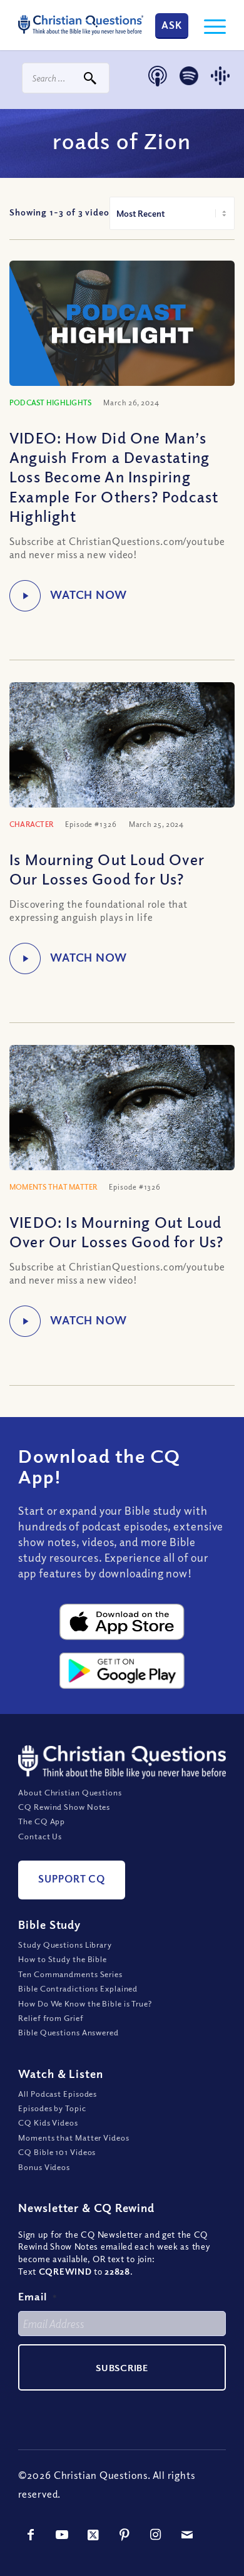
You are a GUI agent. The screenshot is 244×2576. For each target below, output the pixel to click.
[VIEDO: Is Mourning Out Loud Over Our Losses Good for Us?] (122, 1120)
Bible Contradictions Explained (78, 1988)
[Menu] (209, 25)
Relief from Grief (51, 2018)
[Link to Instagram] (156, 2535)
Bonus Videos (44, 2167)
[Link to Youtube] (62, 2535)
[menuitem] (209, 25)
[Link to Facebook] (31, 2535)
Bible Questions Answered (69, 2032)
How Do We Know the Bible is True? (85, 2003)
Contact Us (40, 1836)
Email (38, 2296)
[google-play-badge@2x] (122, 1671)
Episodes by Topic (52, 2108)
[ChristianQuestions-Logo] (81, 25)
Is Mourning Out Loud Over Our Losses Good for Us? (107, 869)
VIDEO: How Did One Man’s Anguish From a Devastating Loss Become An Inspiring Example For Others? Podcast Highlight (114, 476)
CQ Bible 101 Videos (57, 2152)
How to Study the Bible (63, 1959)
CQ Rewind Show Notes (64, 1807)
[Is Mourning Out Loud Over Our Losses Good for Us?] (122, 757)
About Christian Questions (70, 1792)
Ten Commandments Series (70, 1974)
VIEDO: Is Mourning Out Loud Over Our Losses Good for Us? (117, 1231)
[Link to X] (93, 2535)
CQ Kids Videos (48, 2122)
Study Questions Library (65, 1945)
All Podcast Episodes (58, 2094)
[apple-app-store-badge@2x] (122, 1622)
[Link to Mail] (187, 2535)
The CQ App (42, 1821)
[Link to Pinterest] (125, 2535)
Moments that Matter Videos (74, 2137)
